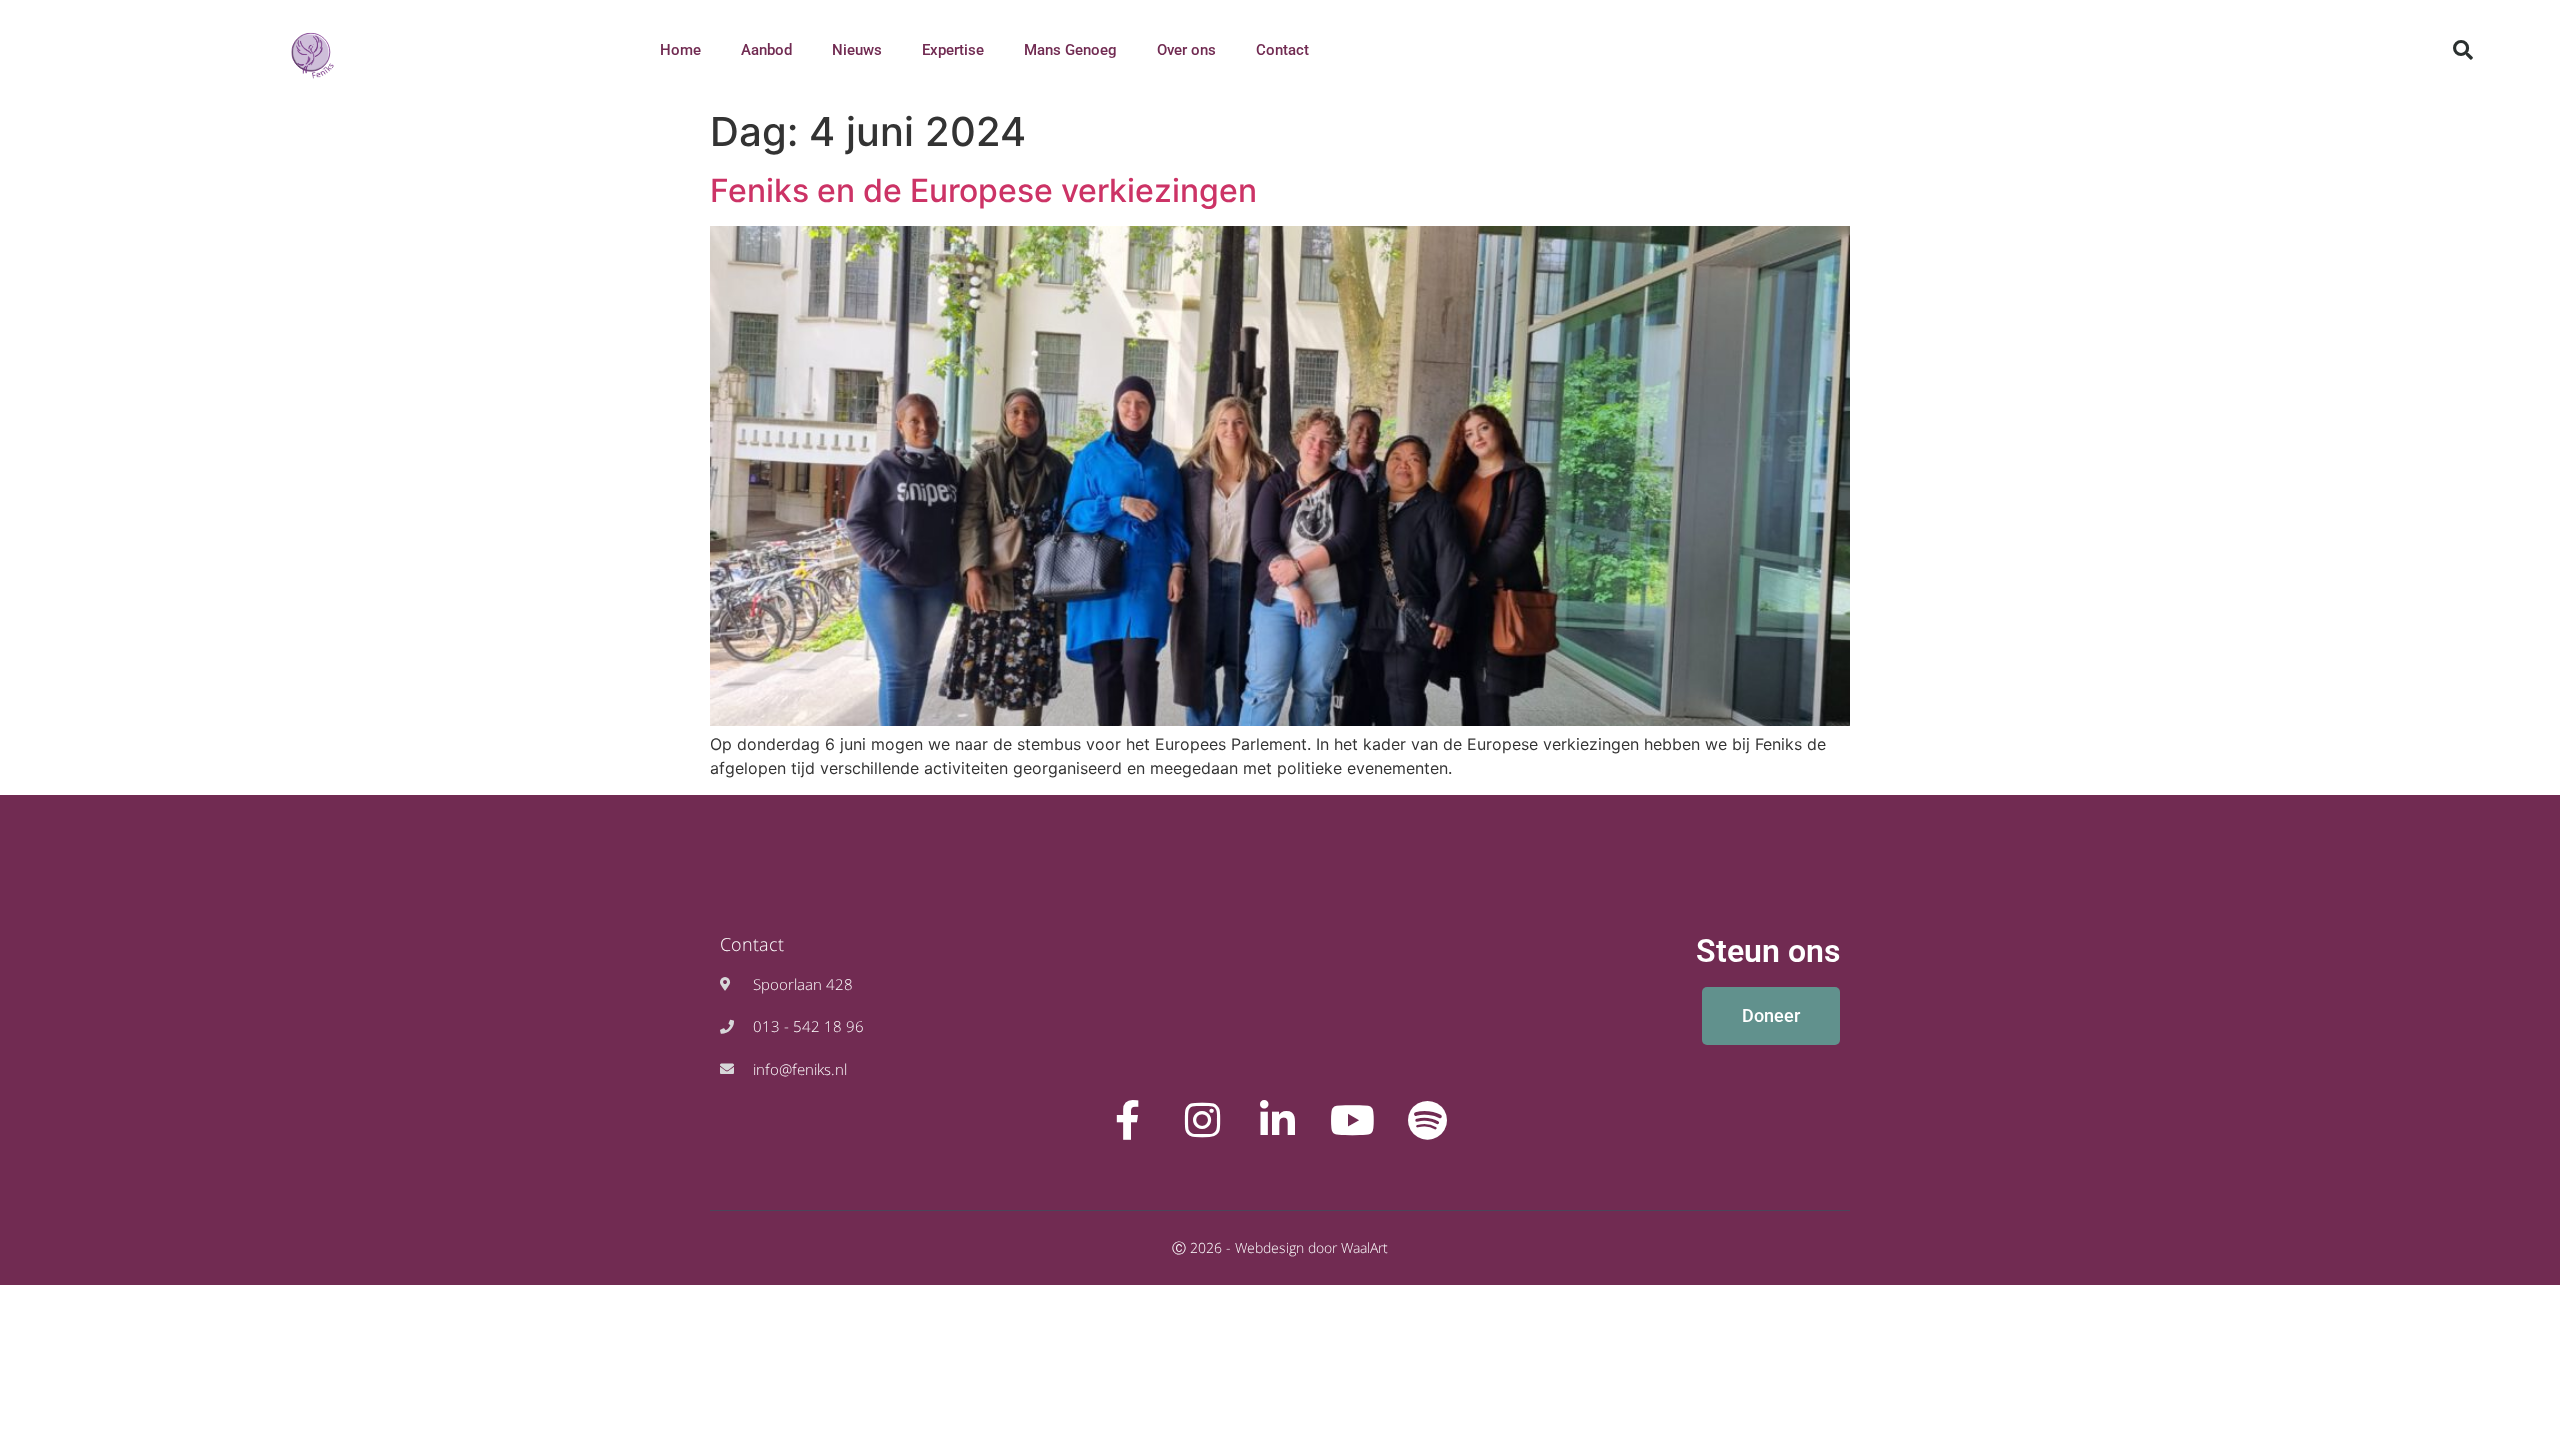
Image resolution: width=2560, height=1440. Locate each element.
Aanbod (766, 50)
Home (680, 50)
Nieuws (857, 50)
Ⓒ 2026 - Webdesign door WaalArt (1280, 1247)
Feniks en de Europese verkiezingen (983, 190)
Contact (1282, 50)
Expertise (953, 50)
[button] (2463, 50)
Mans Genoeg (1070, 50)
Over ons (1186, 50)
